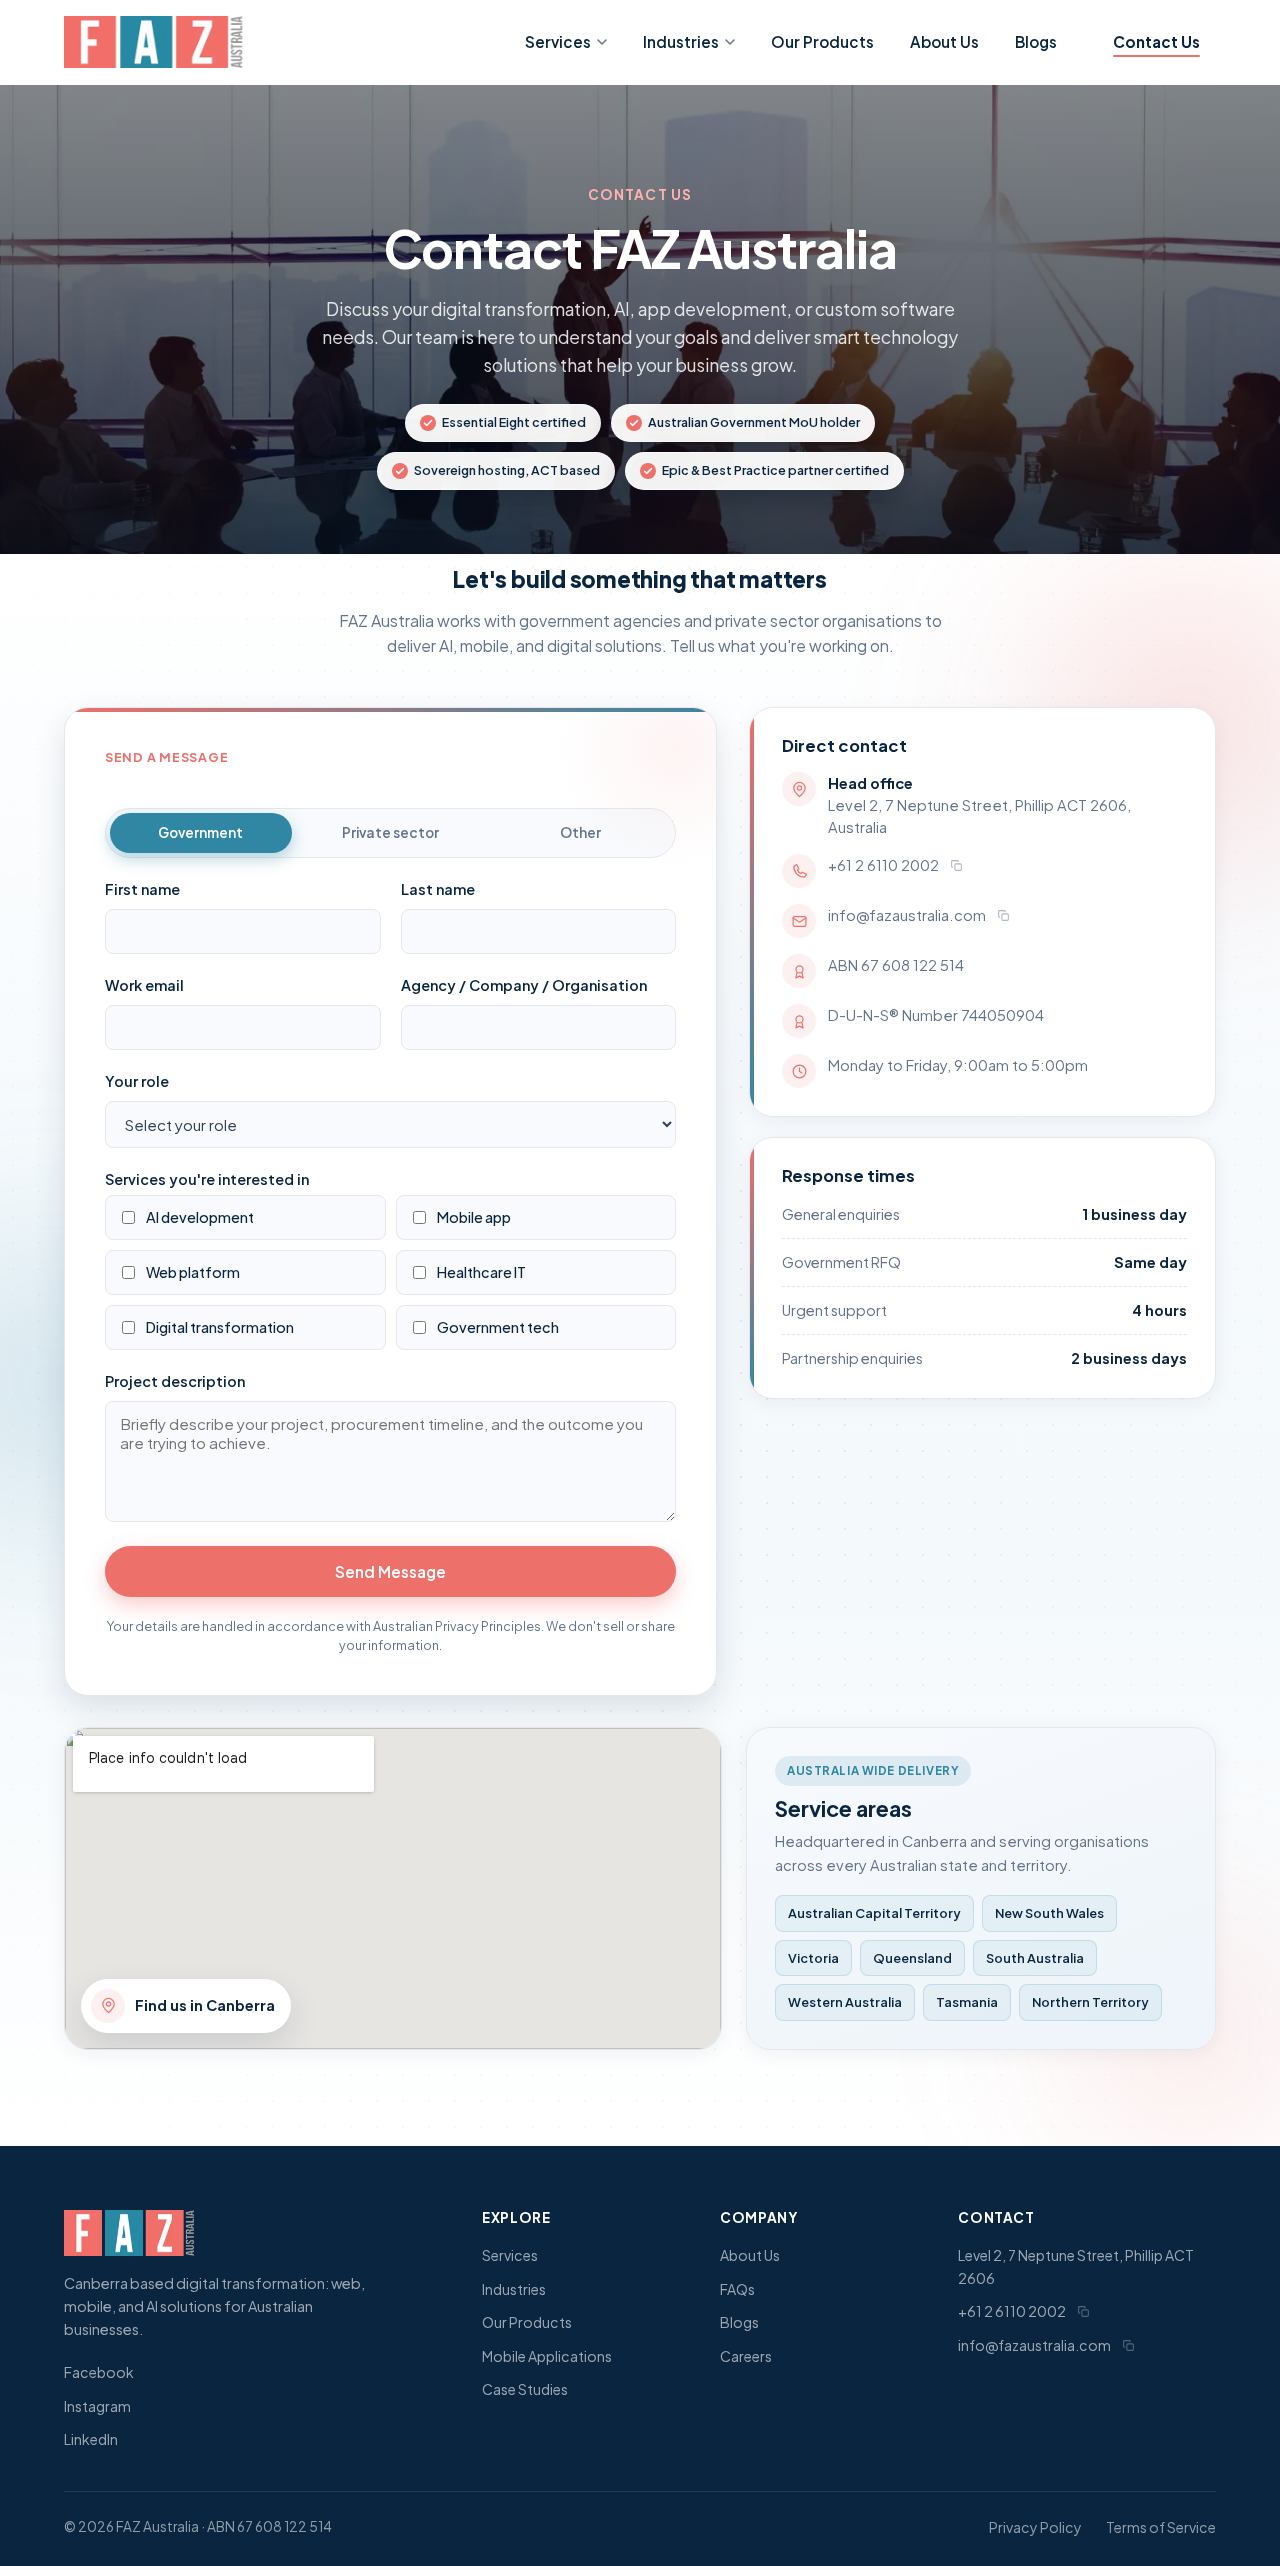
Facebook (99, 2372)
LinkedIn (91, 2439)
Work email (144, 984)
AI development (200, 1216)
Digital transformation (220, 1327)
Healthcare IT (481, 1272)
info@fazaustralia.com (907, 915)
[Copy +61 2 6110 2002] (956, 865)
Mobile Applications (547, 2356)
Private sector (390, 832)
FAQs (737, 2289)
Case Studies (525, 2389)
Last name (438, 888)
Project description (175, 1381)
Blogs (1036, 41)
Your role (137, 1080)
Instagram (97, 2406)
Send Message (390, 1571)
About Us (944, 41)
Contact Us (1156, 41)
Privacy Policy (1035, 2527)
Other (580, 832)
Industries (681, 41)
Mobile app (474, 1216)
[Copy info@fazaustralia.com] (1003, 915)
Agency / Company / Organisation (524, 984)
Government (200, 832)
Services (558, 41)
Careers (746, 2356)
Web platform (193, 1272)
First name (142, 888)
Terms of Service (1161, 2527)
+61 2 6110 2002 (883, 865)
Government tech (498, 1327)
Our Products (822, 41)
